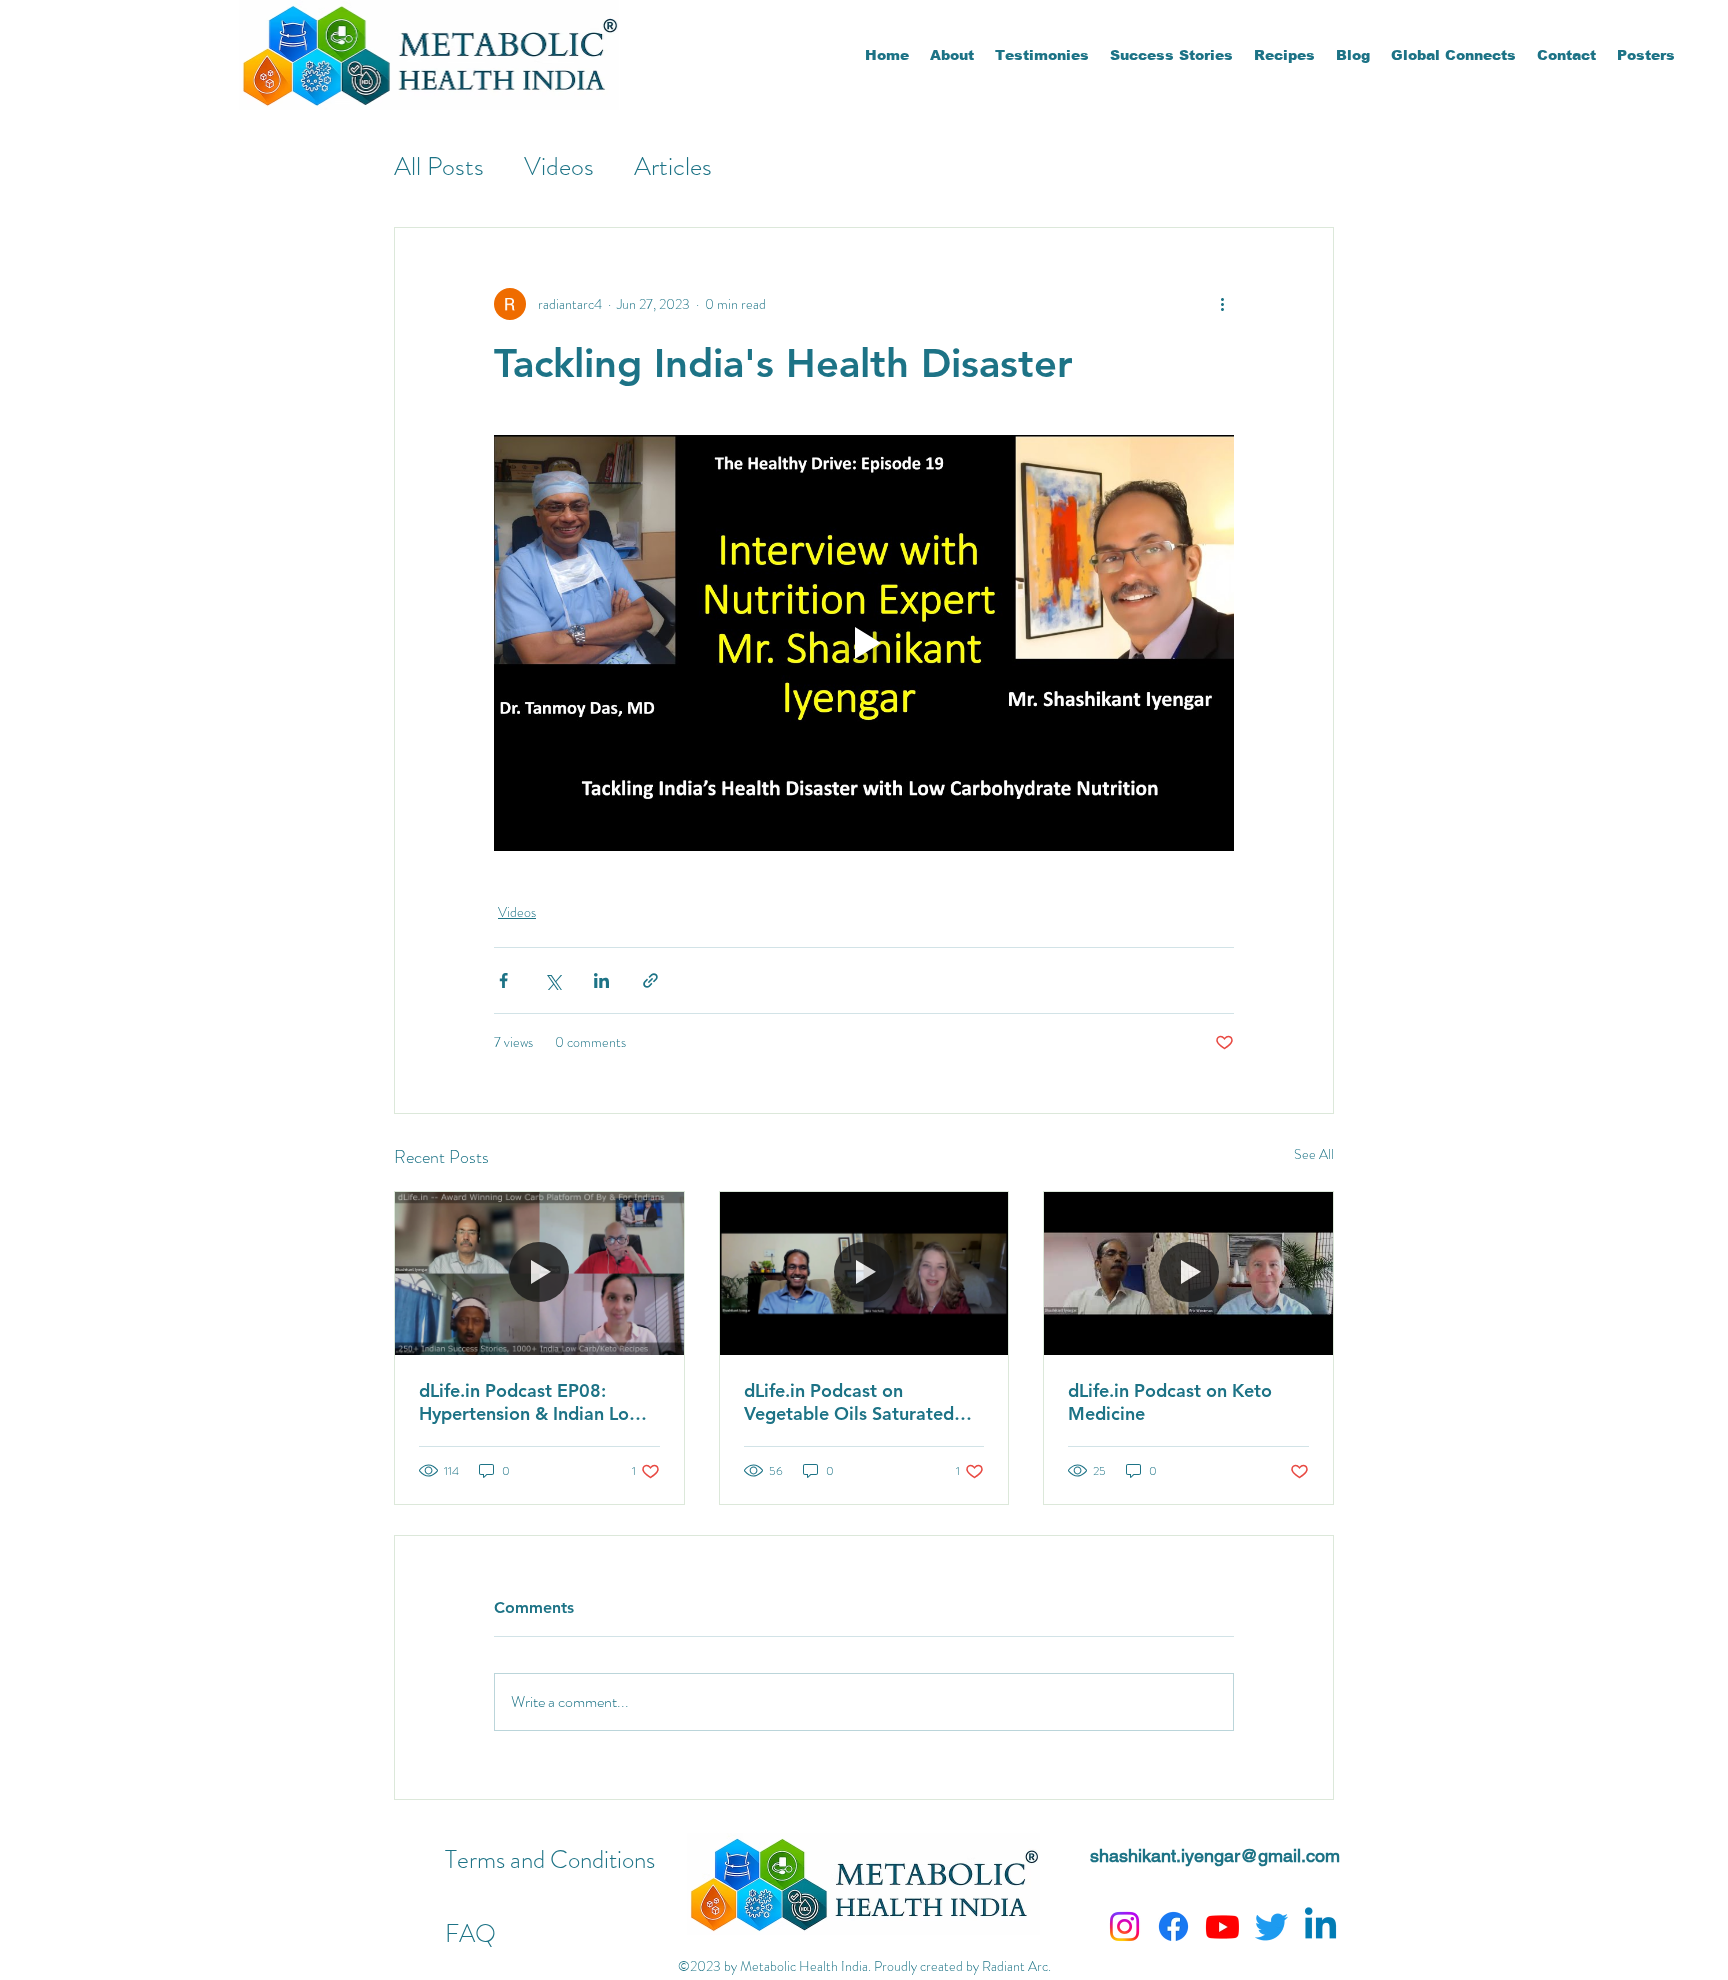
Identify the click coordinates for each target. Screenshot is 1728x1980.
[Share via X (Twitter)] (552, 980)
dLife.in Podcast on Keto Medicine (1170, 1402)
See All (1314, 1154)
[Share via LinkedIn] (601, 980)
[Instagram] (1124, 1926)
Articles (673, 166)
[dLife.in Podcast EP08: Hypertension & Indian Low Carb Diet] (539, 1273)
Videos (559, 166)
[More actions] (1222, 304)
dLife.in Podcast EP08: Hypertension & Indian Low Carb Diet (531, 1402)
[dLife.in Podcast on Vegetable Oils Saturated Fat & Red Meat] (864, 1273)
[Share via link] (650, 980)
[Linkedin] (1320, 1926)
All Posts (439, 166)
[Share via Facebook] (503, 980)
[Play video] (864, 643)
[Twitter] (1271, 1926)
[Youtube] (1222, 1926)
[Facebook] (1173, 1926)
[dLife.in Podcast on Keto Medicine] (1188, 1273)
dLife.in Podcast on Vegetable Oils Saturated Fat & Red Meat (849, 1402)
